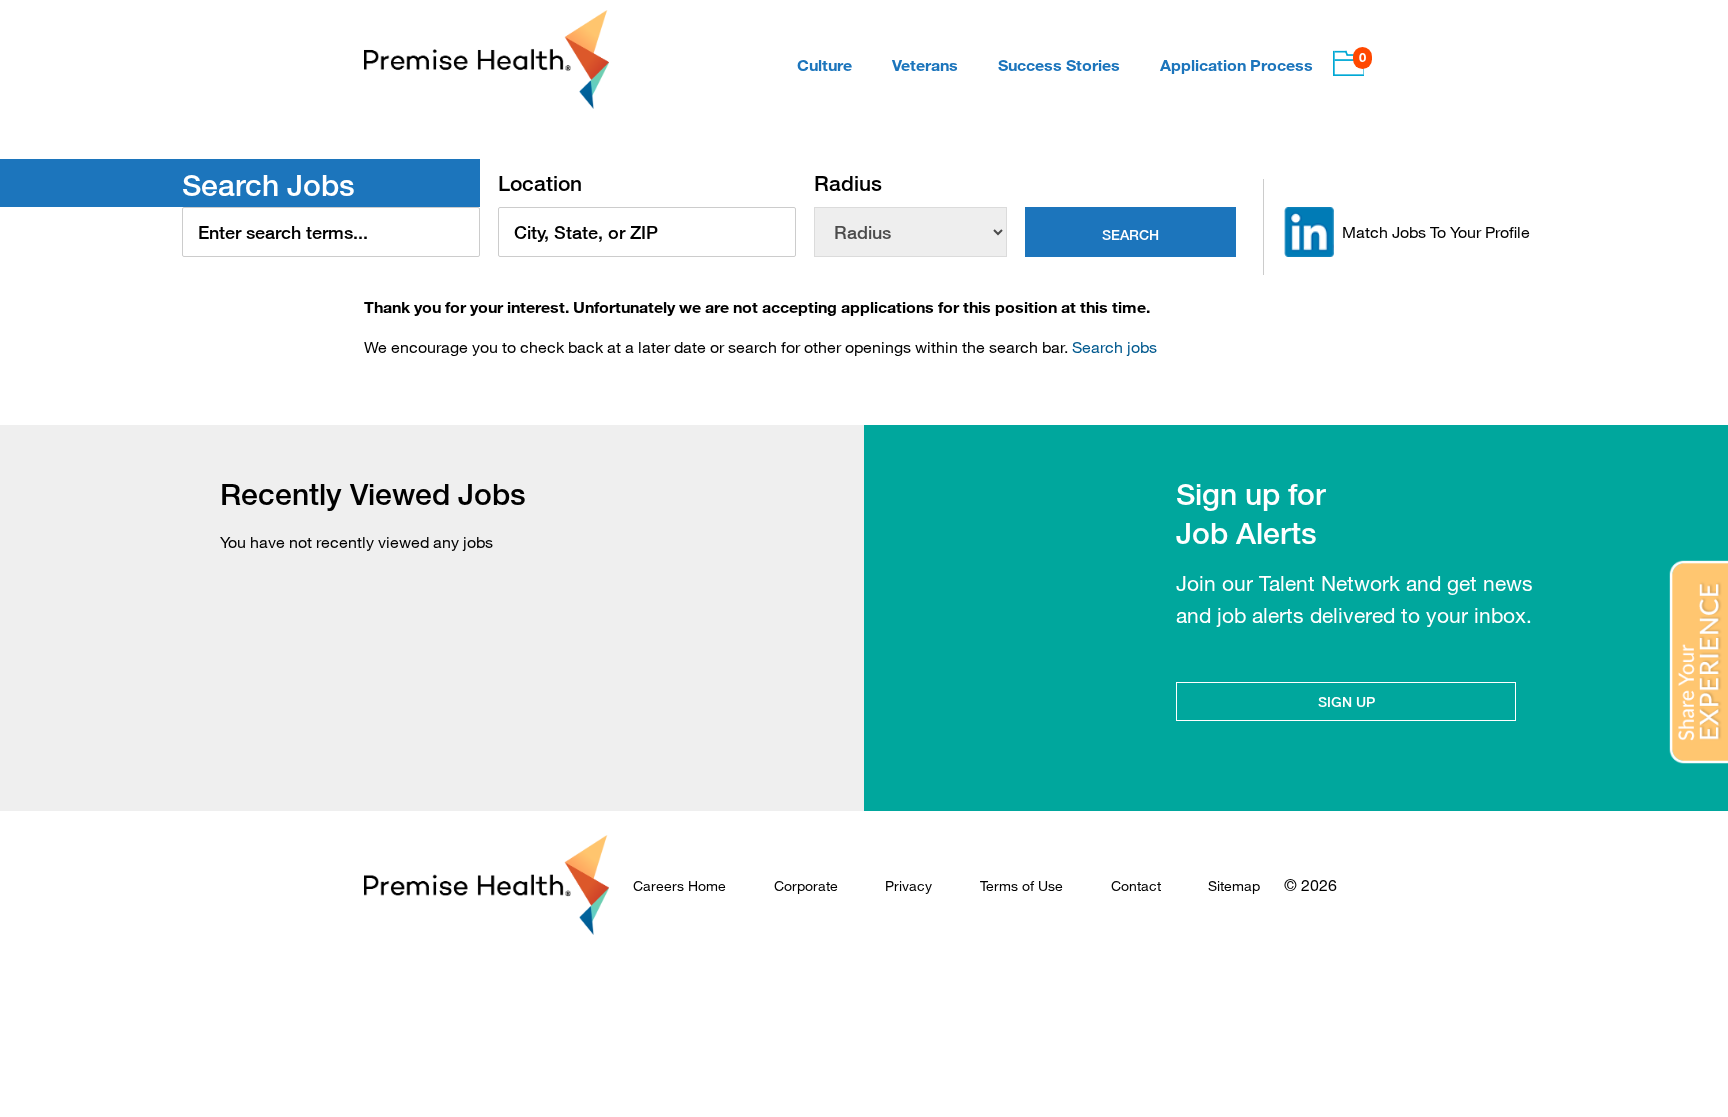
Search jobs (1114, 347)
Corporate (806, 885)
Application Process (1236, 64)
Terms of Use (1021, 885)
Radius (848, 183)
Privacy (908, 885)
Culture (824, 64)
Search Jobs (268, 185)
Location (540, 183)
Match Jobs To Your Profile (1436, 232)
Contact (1136, 885)
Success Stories (1059, 64)
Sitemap (1234, 885)
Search (1130, 234)
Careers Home (679, 885)
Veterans (925, 64)
